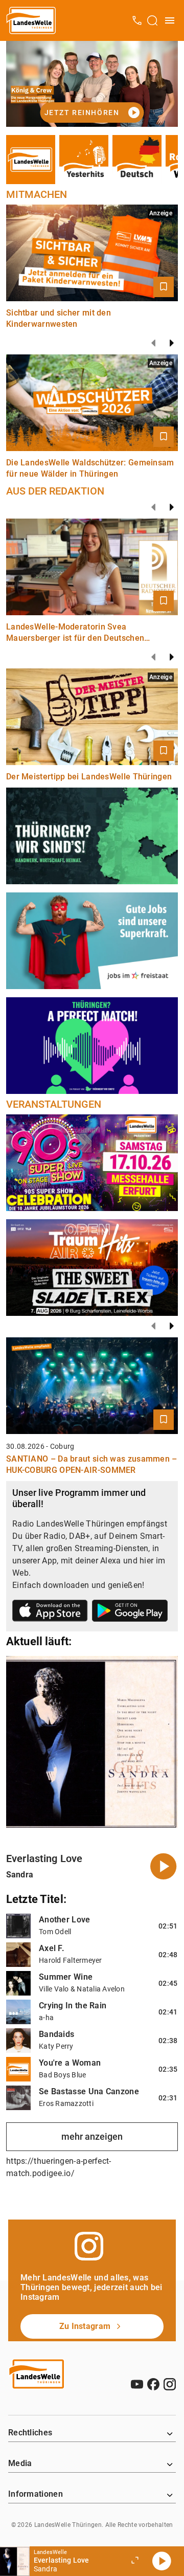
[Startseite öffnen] (31, 20)
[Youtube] (137, 2384)
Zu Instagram (85, 2326)
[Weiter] (172, 343)
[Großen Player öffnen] (135, 2561)
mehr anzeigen (92, 2136)
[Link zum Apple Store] (50, 1612)
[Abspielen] (162, 2561)
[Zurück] (153, 343)
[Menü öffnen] (170, 20)
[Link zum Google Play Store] (130, 1612)
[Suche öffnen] (152, 20)
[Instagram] (170, 2384)
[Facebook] (153, 2384)
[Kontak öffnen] (137, 20)
